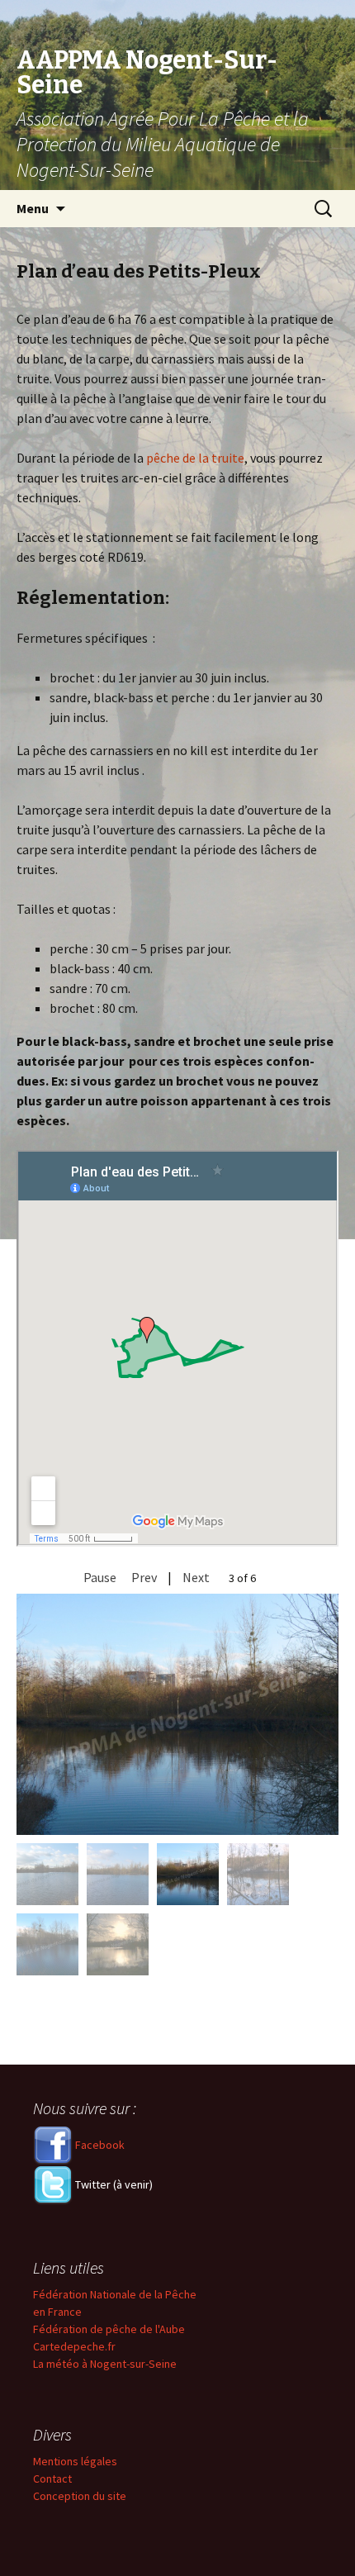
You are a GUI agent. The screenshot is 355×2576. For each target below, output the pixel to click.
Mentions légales (75, 2461)
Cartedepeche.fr (74, 2346)
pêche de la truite (195, 458)
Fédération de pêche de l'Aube (109, 2329)
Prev (144, 1577)
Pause (100, 1577)
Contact (52, 2479)
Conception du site (80, 2496)
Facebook (99, 2145)
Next (196, 1577)
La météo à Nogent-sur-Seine (105, 2364)
